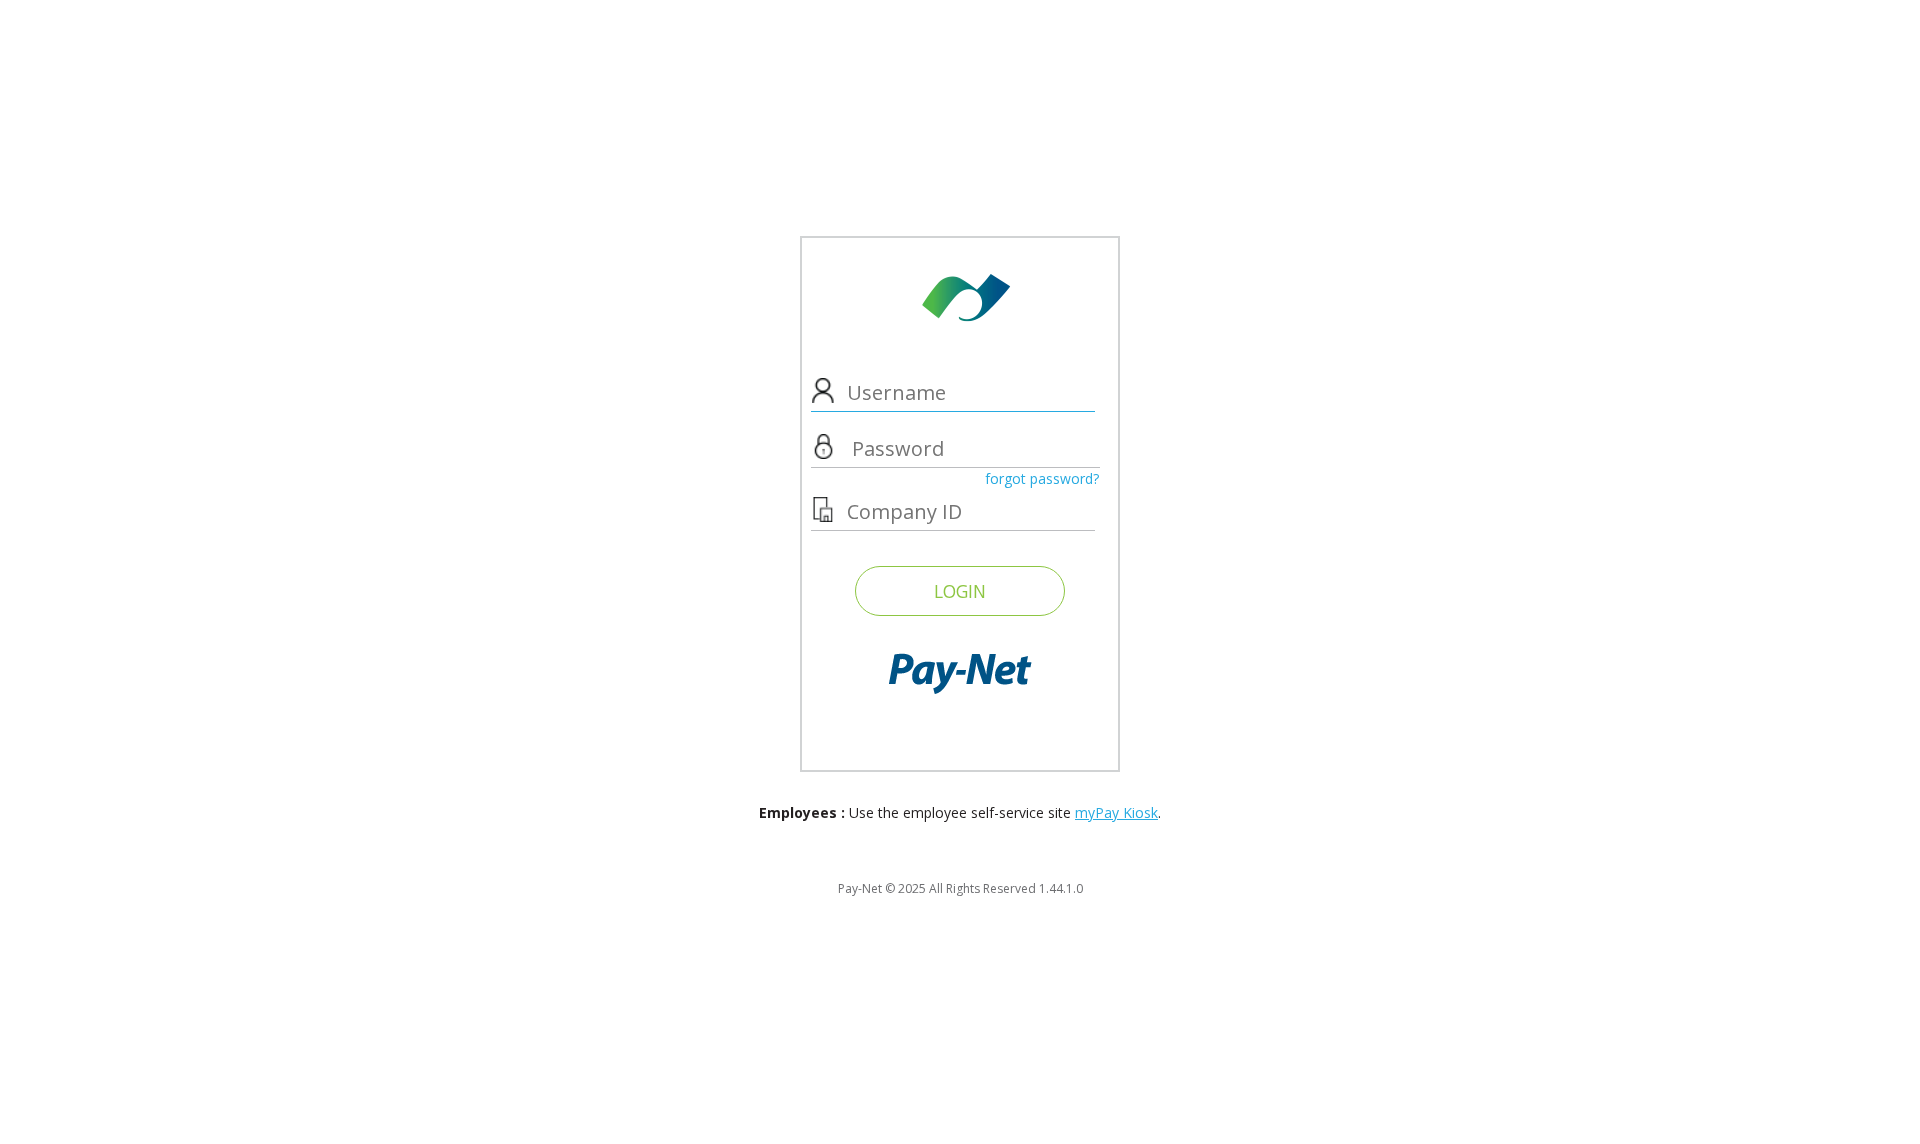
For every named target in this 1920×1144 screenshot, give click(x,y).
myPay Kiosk (1116, 812)
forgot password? (1042, 478)
